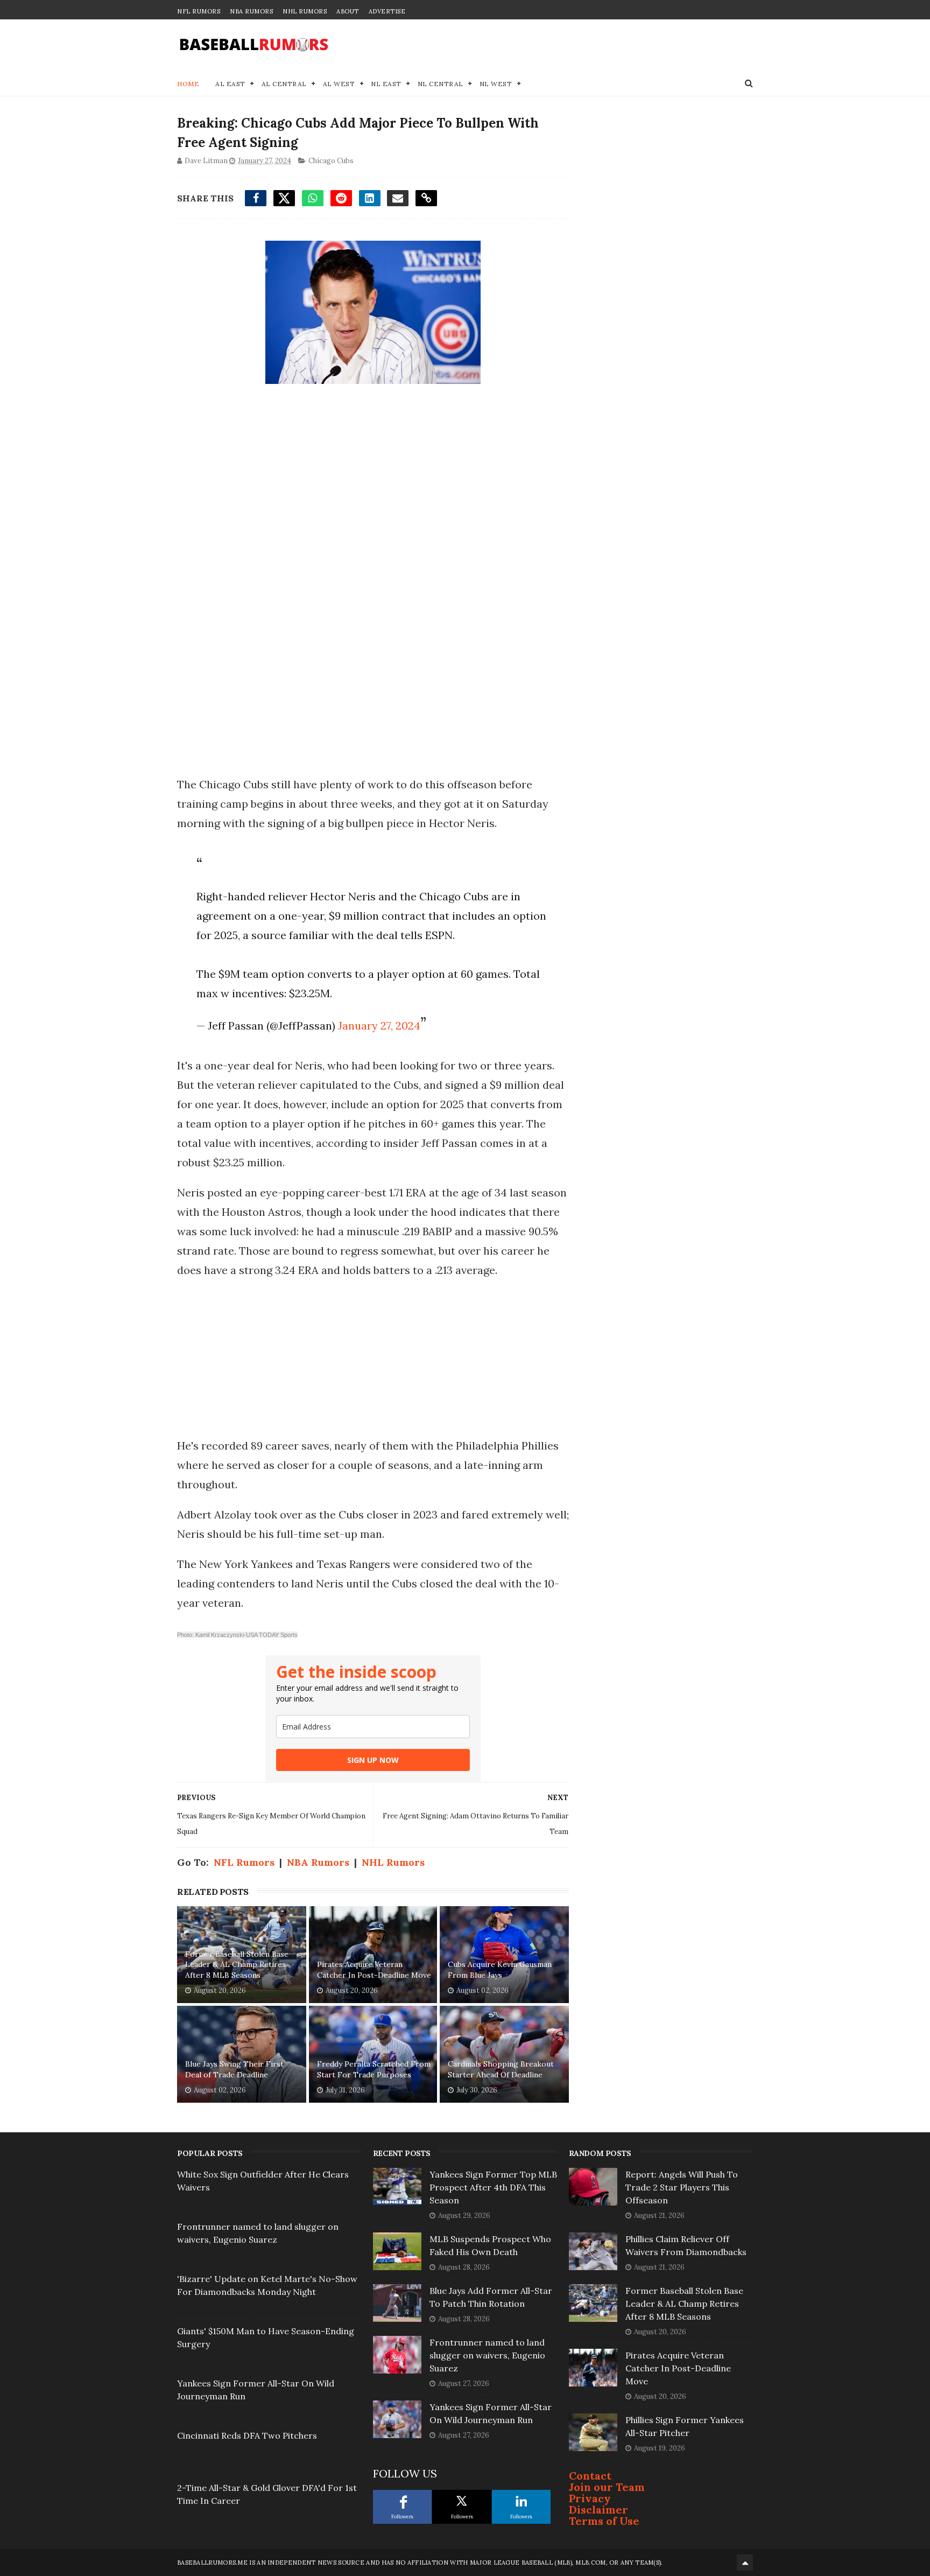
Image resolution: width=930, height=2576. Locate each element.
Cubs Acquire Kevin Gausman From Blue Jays (500, 1970)
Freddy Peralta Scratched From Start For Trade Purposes (374, 2069)
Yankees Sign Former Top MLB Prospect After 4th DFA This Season (493, 2187)
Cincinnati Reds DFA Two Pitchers (247, 2435)
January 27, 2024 (379, 1025)
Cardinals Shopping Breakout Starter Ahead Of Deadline (501, 2069)
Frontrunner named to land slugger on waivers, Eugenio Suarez (487, 2355)
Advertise (387, 11)
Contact (590, 2476)
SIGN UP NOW (373, 1760)
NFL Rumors (199, 11)
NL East (386, 84)
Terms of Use (604, 2521)
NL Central (441, 84)
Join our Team (607, 2487)
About (348, 11)
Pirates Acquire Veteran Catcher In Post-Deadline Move (374, 1970)
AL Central (284, 84)
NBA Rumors (251, 11)
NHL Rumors (305, 11)
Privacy (590, 2498)
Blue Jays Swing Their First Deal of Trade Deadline (234, 2069)
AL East (230, 84)
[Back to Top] (745, 2563)
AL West (339, 84)
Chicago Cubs (331, 161)
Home (188, 84)
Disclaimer (598, 2509)
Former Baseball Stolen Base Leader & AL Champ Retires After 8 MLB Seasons (237, 1965)
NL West (496, 84)
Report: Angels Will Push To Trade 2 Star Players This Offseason (682, 2187)
